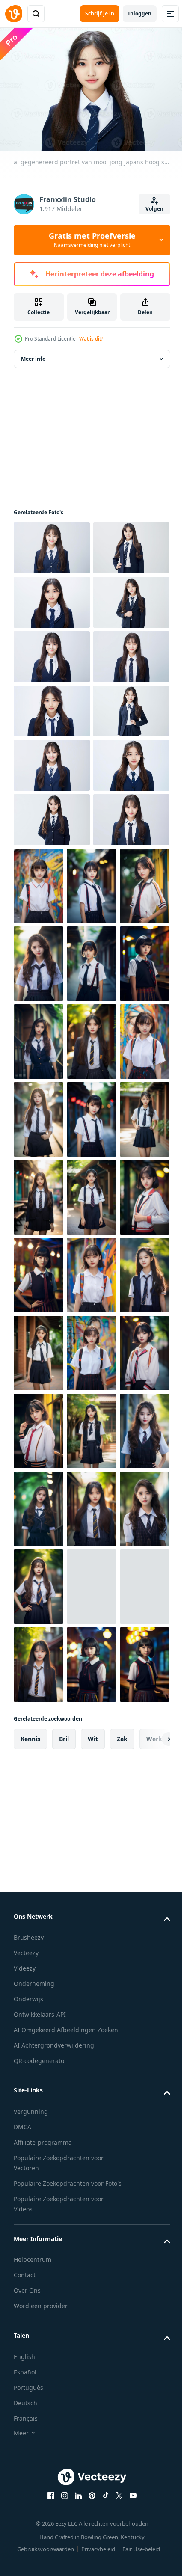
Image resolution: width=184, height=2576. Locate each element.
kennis (30, 2474)
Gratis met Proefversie (92, 240)
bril (64, 2474)
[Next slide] (150, 2474)
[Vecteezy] (14, 14)
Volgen (154, 209)
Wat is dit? (91, 339)
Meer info (33, 355)
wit (93, 2474)
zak (122, 2474)
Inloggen (140, 13)
